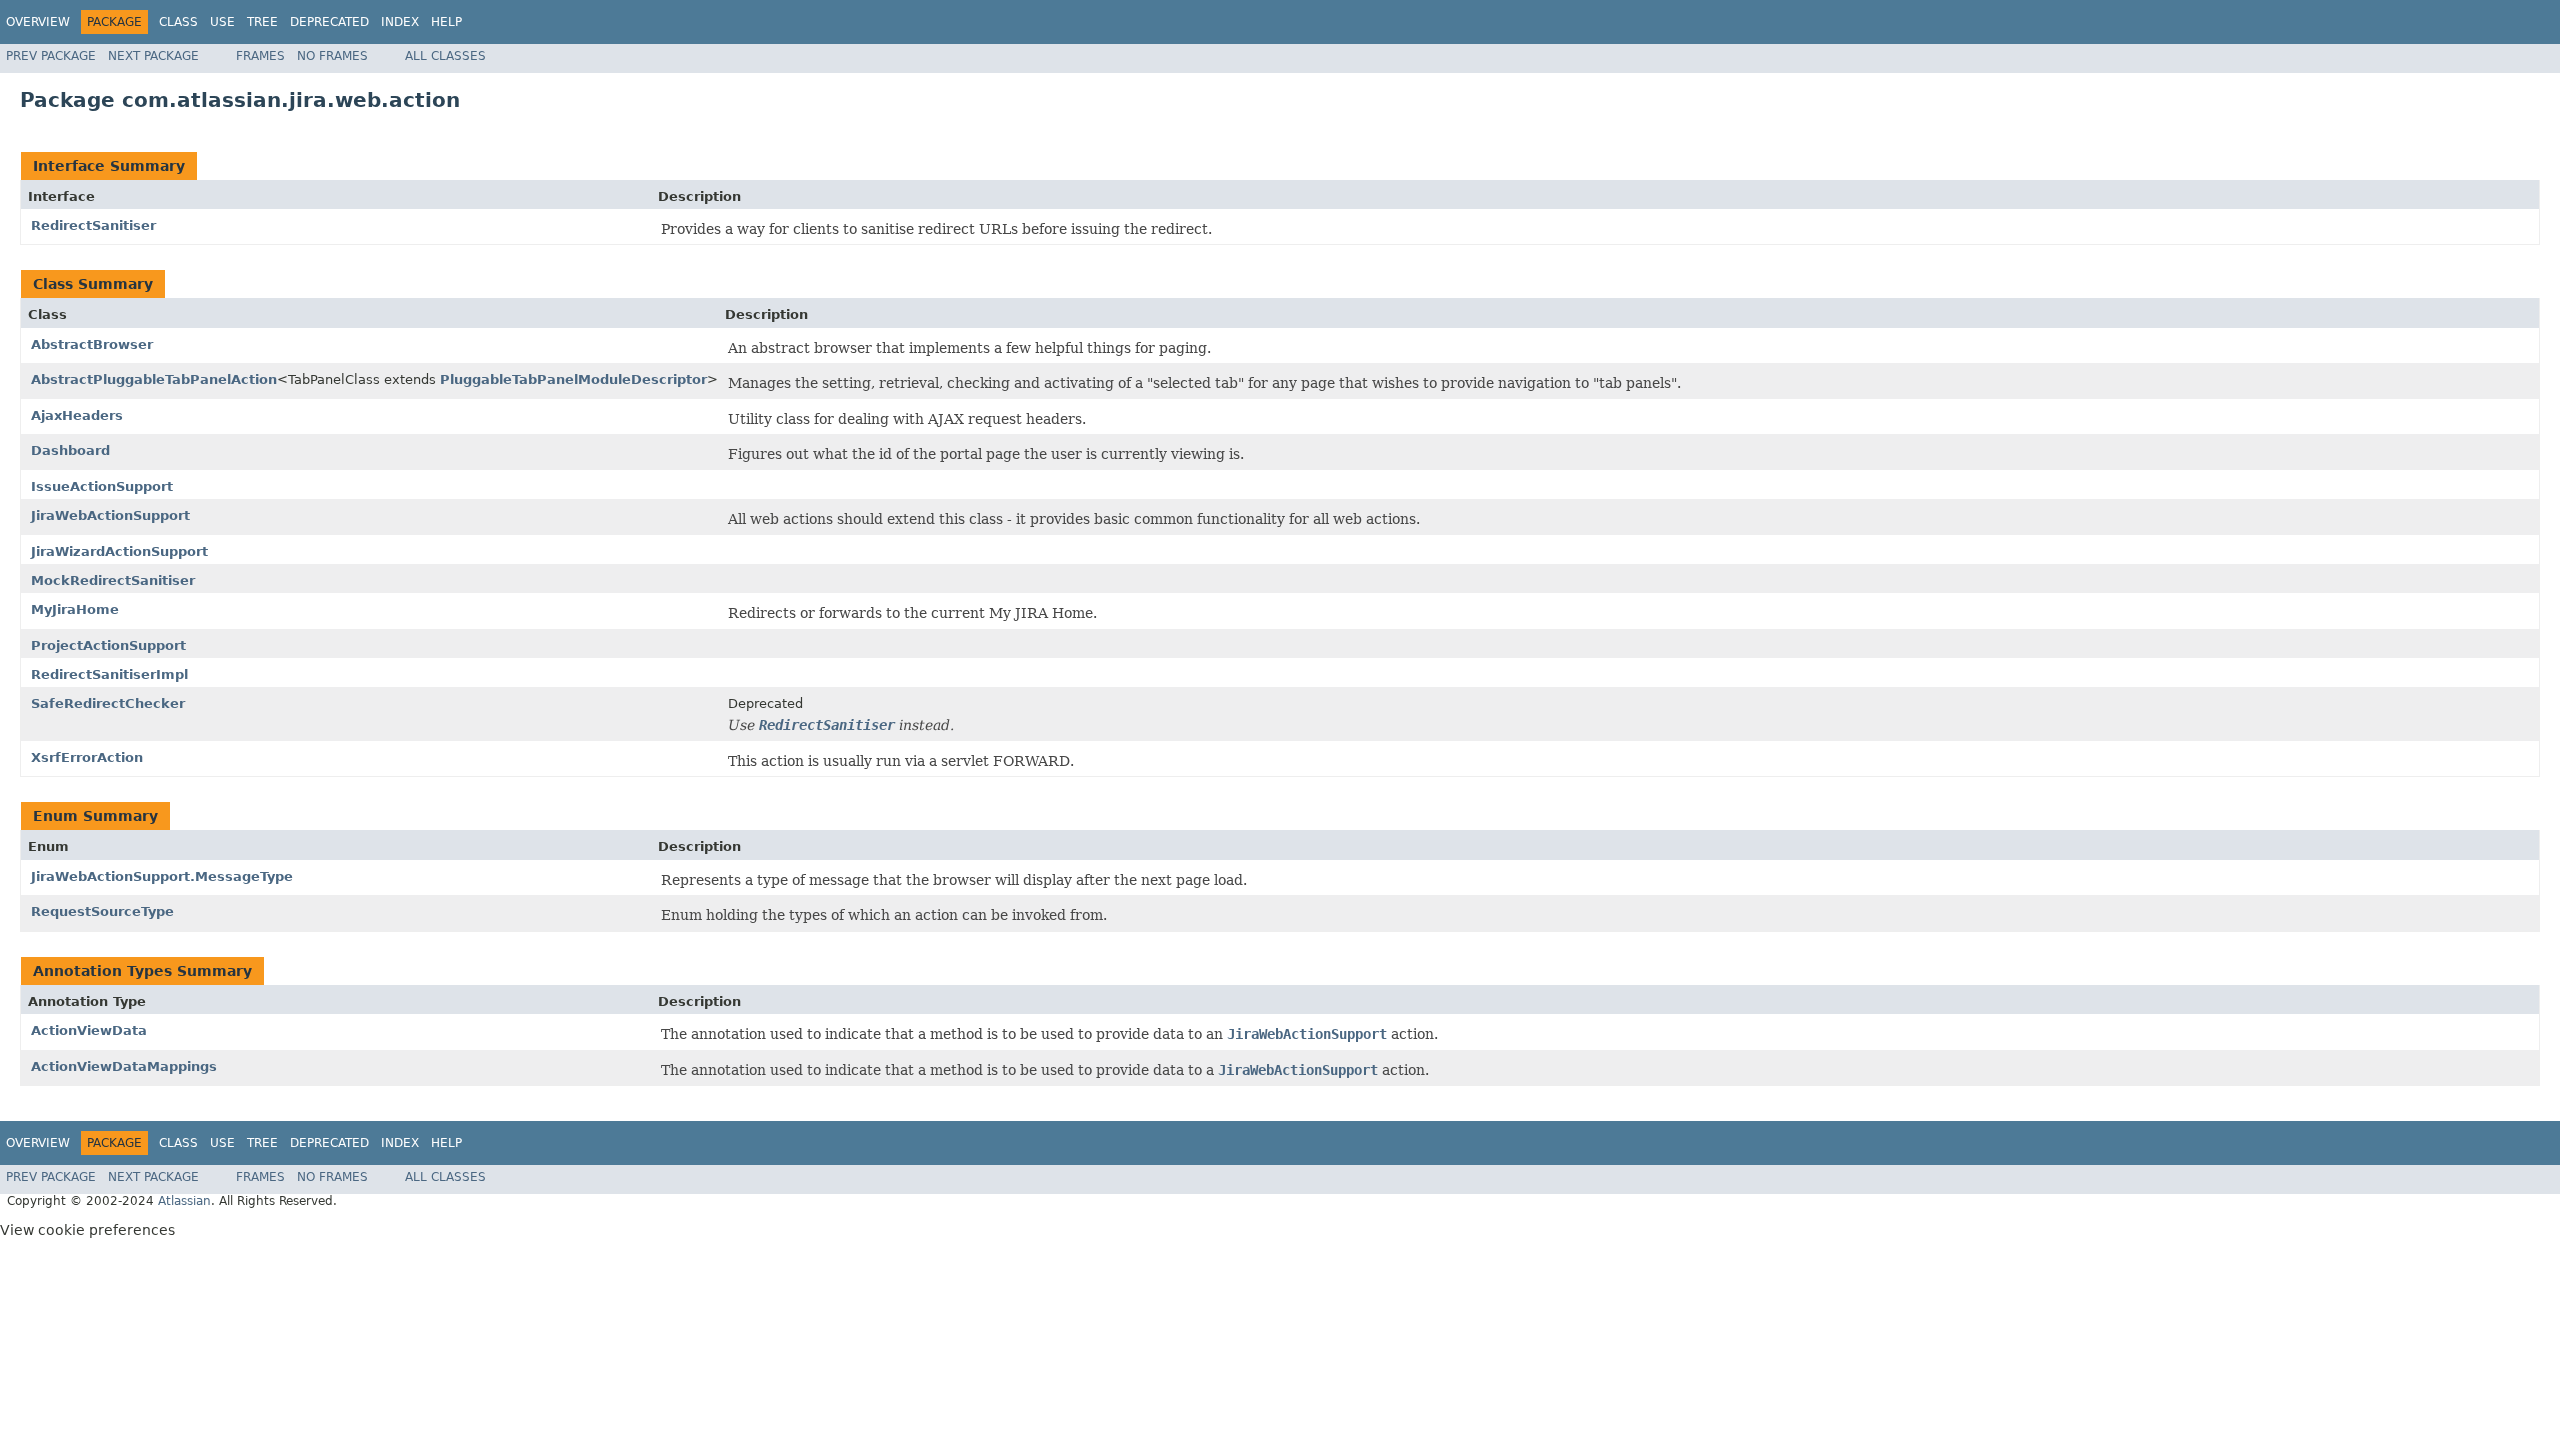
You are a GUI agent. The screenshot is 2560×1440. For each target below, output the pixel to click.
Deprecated (329, 22)
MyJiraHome (75, 609)
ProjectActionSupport (108, 645)
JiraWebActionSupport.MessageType (162, 876)
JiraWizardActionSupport (119, 551)
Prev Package (51, 56)
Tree (262, 22)
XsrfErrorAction (87, 757)
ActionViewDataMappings (124, 1066)
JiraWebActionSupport (110, 515)
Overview (38, 22)
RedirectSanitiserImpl (109, 674)
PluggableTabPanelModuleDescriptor (573, 379)
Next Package (153, 56)
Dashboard (70, 450)
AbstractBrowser (92, 344)
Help (446, 22)
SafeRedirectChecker (108, 703)
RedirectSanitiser (93, 225)
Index (400, 22)
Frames (260, 56)
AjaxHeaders (77, 415)
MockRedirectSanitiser (113, 580)
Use (222, 22)
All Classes (445, 56)
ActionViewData (89, 1030)
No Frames (332, 56)
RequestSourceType (102, 911)
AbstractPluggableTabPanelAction (154, 379)
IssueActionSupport (102, 486)
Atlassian (184, 1201)
